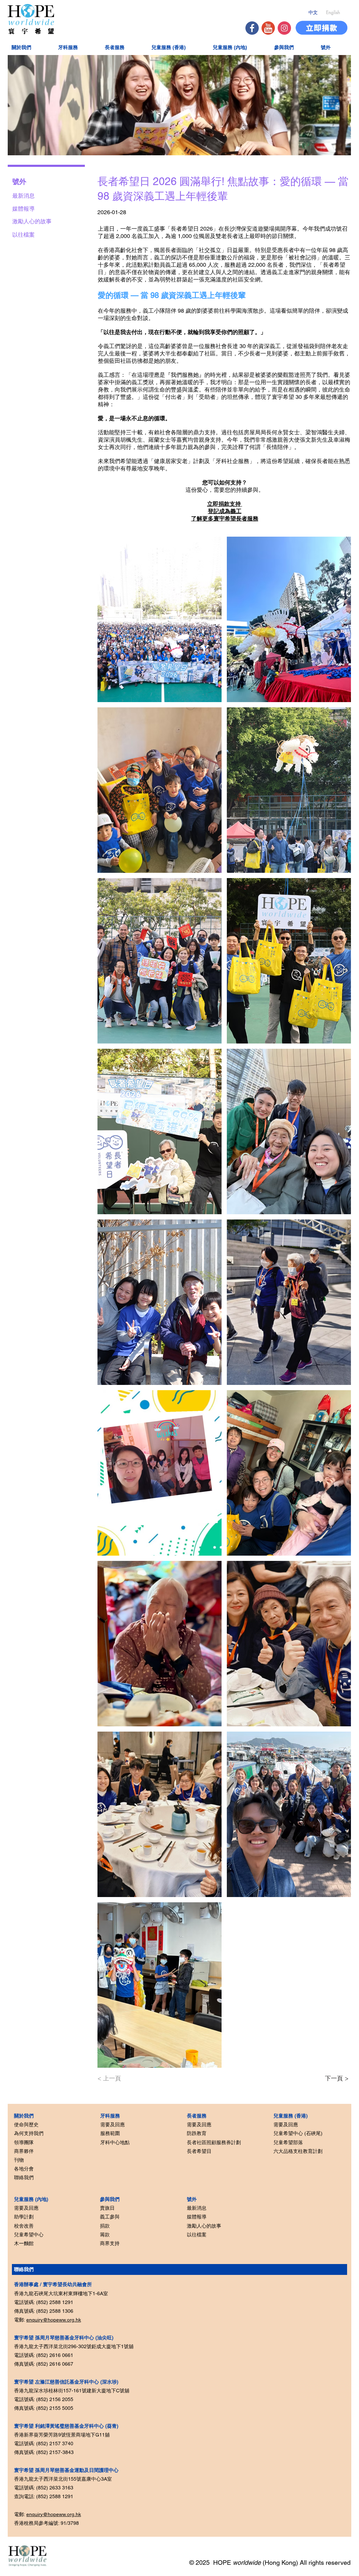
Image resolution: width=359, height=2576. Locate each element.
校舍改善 (24, 2226)
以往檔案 (197, 2235)
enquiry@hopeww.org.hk (54, 2320)
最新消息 (197, 2208)
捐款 (105, 2226)
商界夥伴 (24, 2151)
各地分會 (24, 2169)
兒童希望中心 (29, 2235)
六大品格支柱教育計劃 (298, 2151)
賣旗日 (107, 2208)
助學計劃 (24, 2217)
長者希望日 (199, 2151)
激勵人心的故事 (204, 2226)
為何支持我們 (29, 2133)
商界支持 (110, 2243)
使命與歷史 (26, 2125)
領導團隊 (24, 2142)
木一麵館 (24, 2243)
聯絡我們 (24, 2177)
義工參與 (110, 2217)
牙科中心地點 (115, 2142)
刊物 (19, 2160)
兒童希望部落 (288, 2142)
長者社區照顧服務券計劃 (214, 2142)
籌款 (105, 2235)
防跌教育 (197, 2133)
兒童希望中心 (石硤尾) (298, 2133)
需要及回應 (26, 2208)
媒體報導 (197, 2217)
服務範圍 (110, 2133)
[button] (30, 47)
